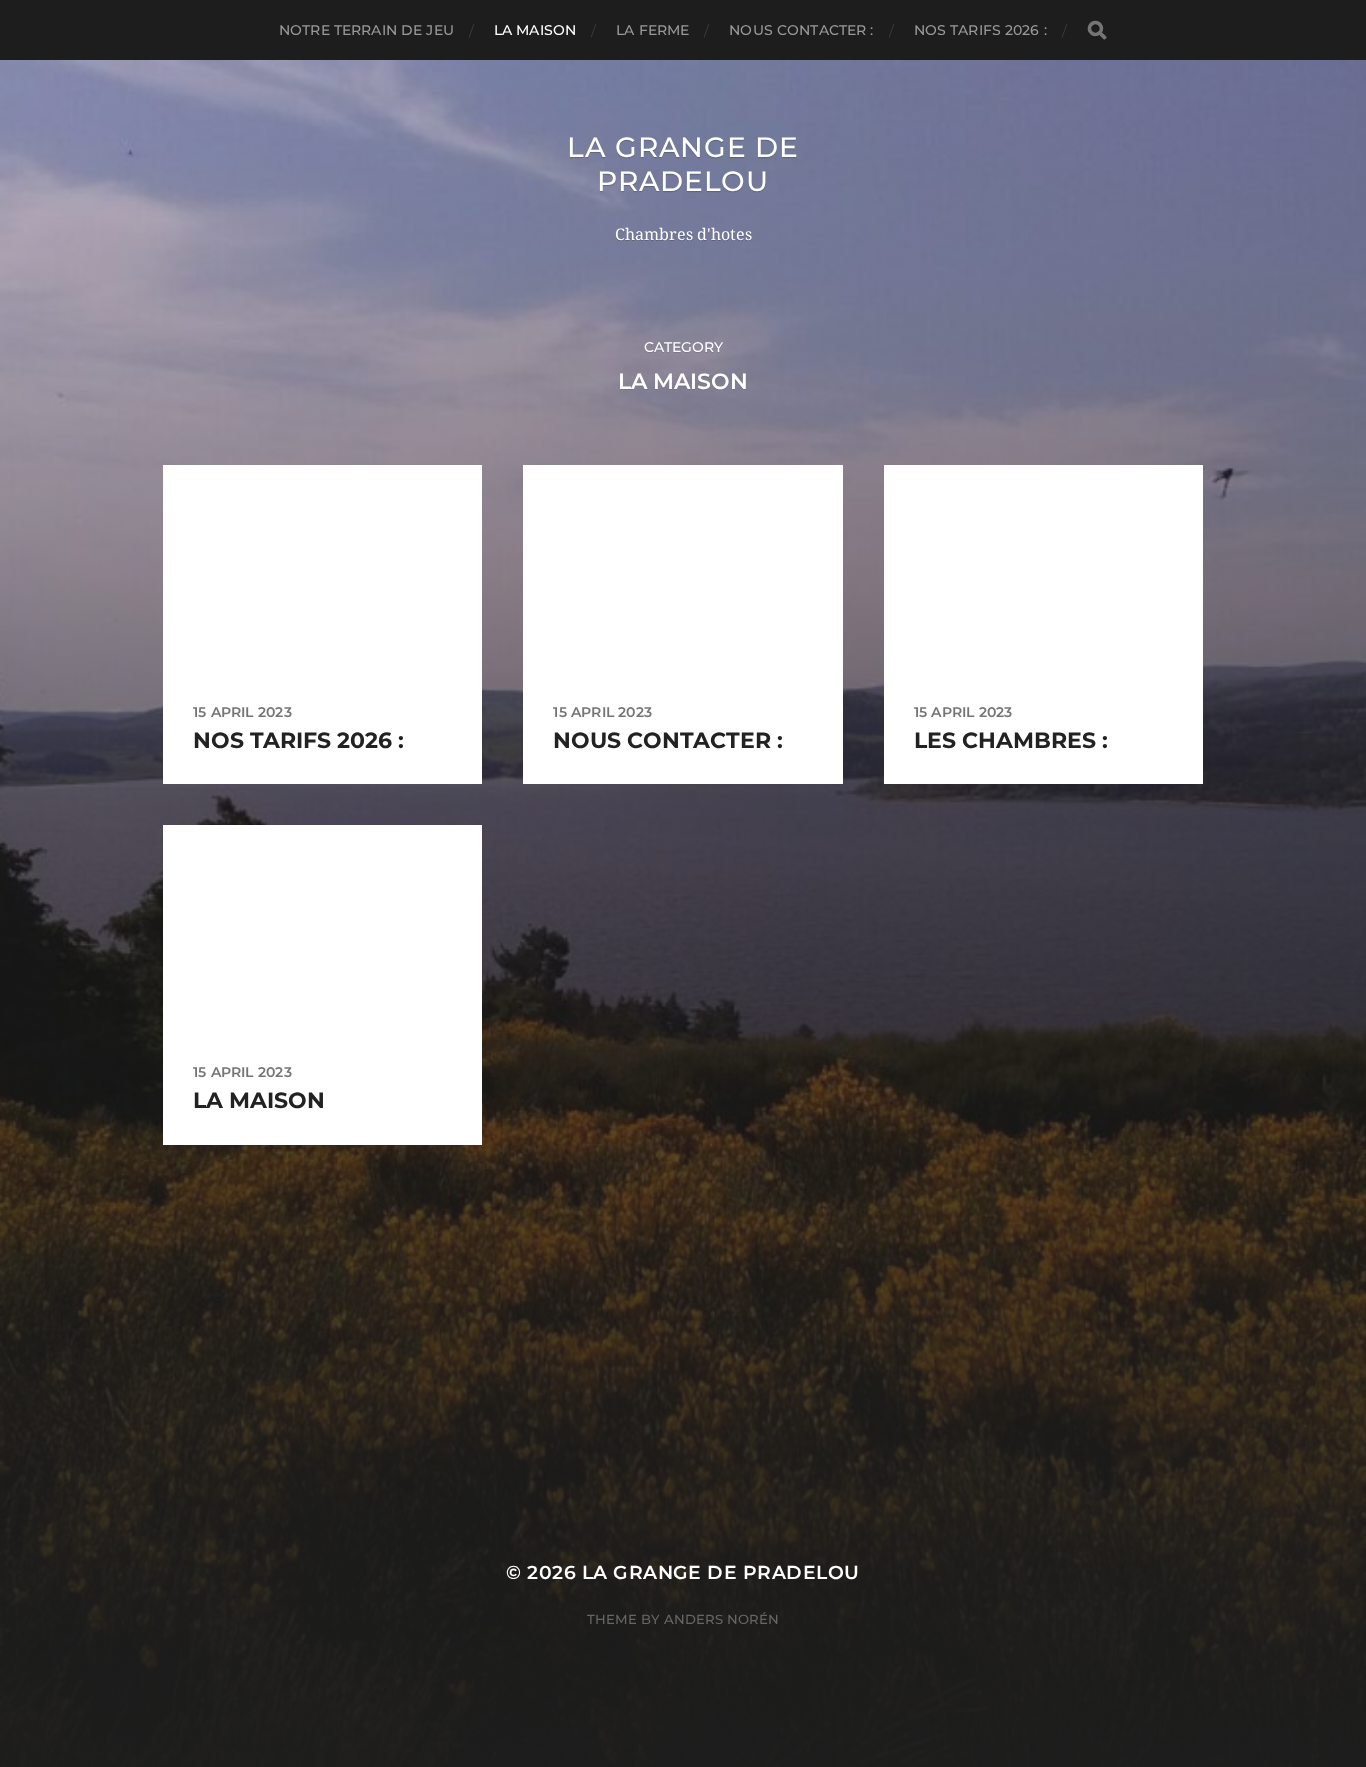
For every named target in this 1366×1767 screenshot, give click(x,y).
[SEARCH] (1097, 30)
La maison (535, 30)
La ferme (652, 30)
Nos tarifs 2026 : (980, 30)
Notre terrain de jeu (366, 30)
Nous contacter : (801, 30)
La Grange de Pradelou (682, 164)
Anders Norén (721, 1619)
